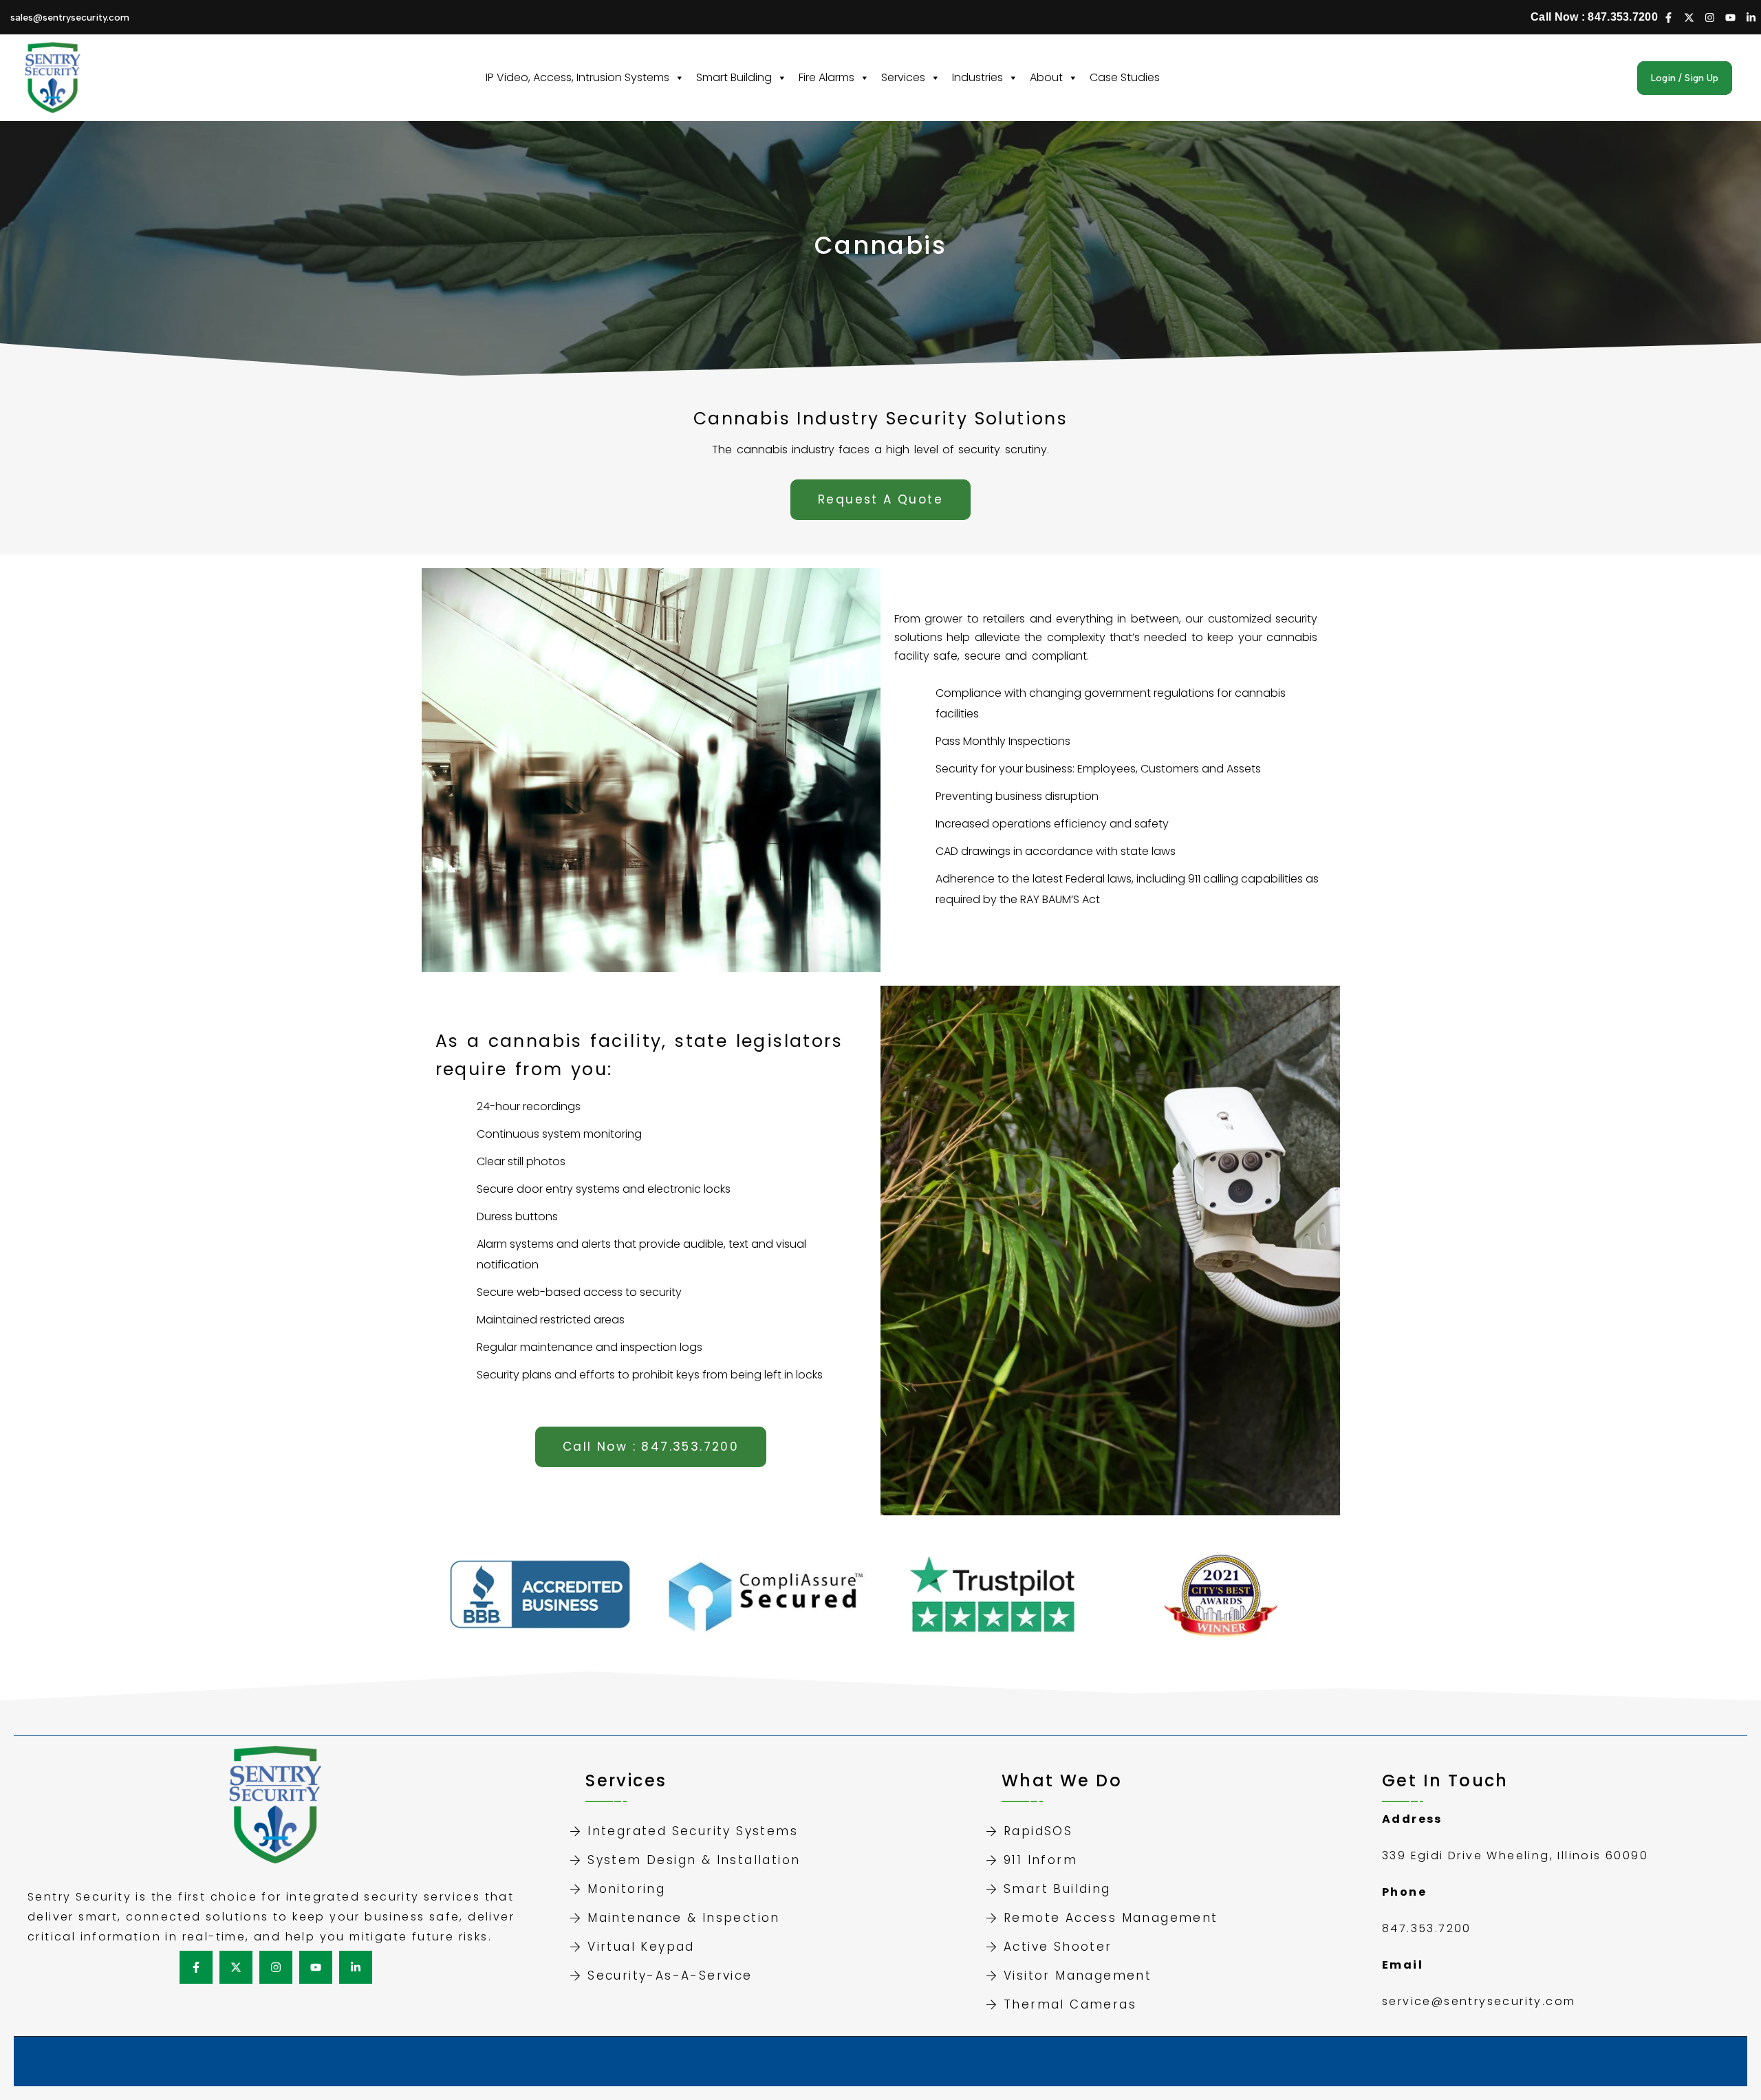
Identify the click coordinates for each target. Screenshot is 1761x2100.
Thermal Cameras (1070, 2004)
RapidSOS (1038, 1831)
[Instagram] (1709, 17)
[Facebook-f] (1668, 17)
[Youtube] (1730, 17)
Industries (977, 77)
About (1046, 77)
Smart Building (734, 77)
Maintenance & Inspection (684, 1918)
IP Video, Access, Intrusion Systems (577, 77)
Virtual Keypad (641, 1947)
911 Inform (1040, 1860)
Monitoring (626, 1889)
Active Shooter (1058, 1947)
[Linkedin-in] (1751, 17)
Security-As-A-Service (670, 1975)
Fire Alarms (827, 77)
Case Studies (1125, 77)
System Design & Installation (694, 1860)
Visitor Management (1078, 1975)
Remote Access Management (1111, 1918)
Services (903, 77)
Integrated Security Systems (693, 1831)
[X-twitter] (1689, 17)
